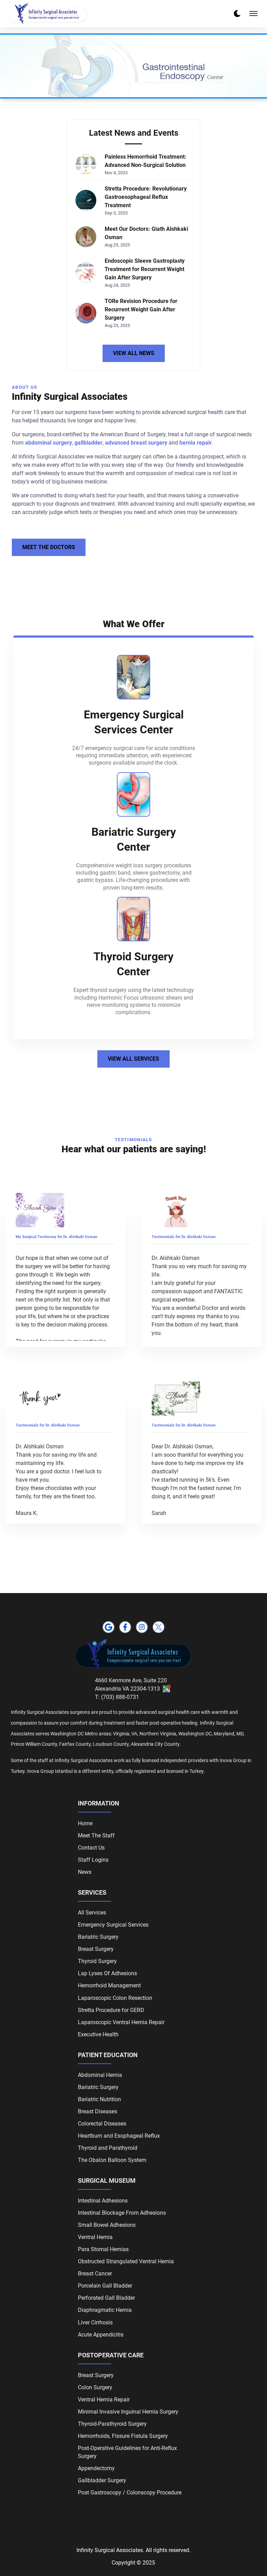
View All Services (133, 1059)
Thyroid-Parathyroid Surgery (112, 2424)
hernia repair (196, 443)
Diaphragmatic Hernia (105, 2310)
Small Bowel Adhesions (107, 2225)
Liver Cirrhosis (95, 2322)
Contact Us (91, 1848)
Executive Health (98, 2034)
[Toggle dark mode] (237, 14)
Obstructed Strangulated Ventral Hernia (126, 2261)
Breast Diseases (98, 2111)
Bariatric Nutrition (99, 2099)
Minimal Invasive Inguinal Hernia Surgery (128, 2412)
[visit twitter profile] (159, 1627)
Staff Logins (93, 1860)
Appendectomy (96, 2468)
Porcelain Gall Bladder (105, 2286)
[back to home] (47, 14)
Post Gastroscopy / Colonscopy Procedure (130, 2493)
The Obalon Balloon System (112, 2160)
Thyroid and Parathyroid (108, 2148)
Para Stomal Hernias (103, 2249)
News (85, 1872)
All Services (92, 1913)
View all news (134, 353)
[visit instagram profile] (142, 1627)
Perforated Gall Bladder (106, 2298)
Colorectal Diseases (102, 2124)
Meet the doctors (49, 547)
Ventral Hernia (95, 2237)
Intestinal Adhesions (103, 2201)
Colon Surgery (95, 2387)
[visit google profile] (108, 1627)
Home (85, 1823)
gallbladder (88, 443)
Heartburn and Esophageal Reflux (119, 2136)
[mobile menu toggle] (253, 14)
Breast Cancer (95, 2274)
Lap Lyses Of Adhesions (107, 1973)
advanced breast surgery (136, 443)
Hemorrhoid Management (109, 1985)
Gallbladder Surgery (102, 2480)
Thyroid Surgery (97, 1961)
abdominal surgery (48, 443)
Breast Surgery (96, 1949)
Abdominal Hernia (100, 2075)
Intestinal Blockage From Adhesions (122, 2213)
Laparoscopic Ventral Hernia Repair (121, 2022)
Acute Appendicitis (101, 2335)
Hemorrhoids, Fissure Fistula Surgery (123, 2436)
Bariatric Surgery (98, 1937)
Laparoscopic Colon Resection (115, 1998)
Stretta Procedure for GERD (111, 2010)
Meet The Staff (96, 1836)
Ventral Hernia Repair (104, 2400)
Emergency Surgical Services (113, 1925)
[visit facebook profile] (125, 1627)
